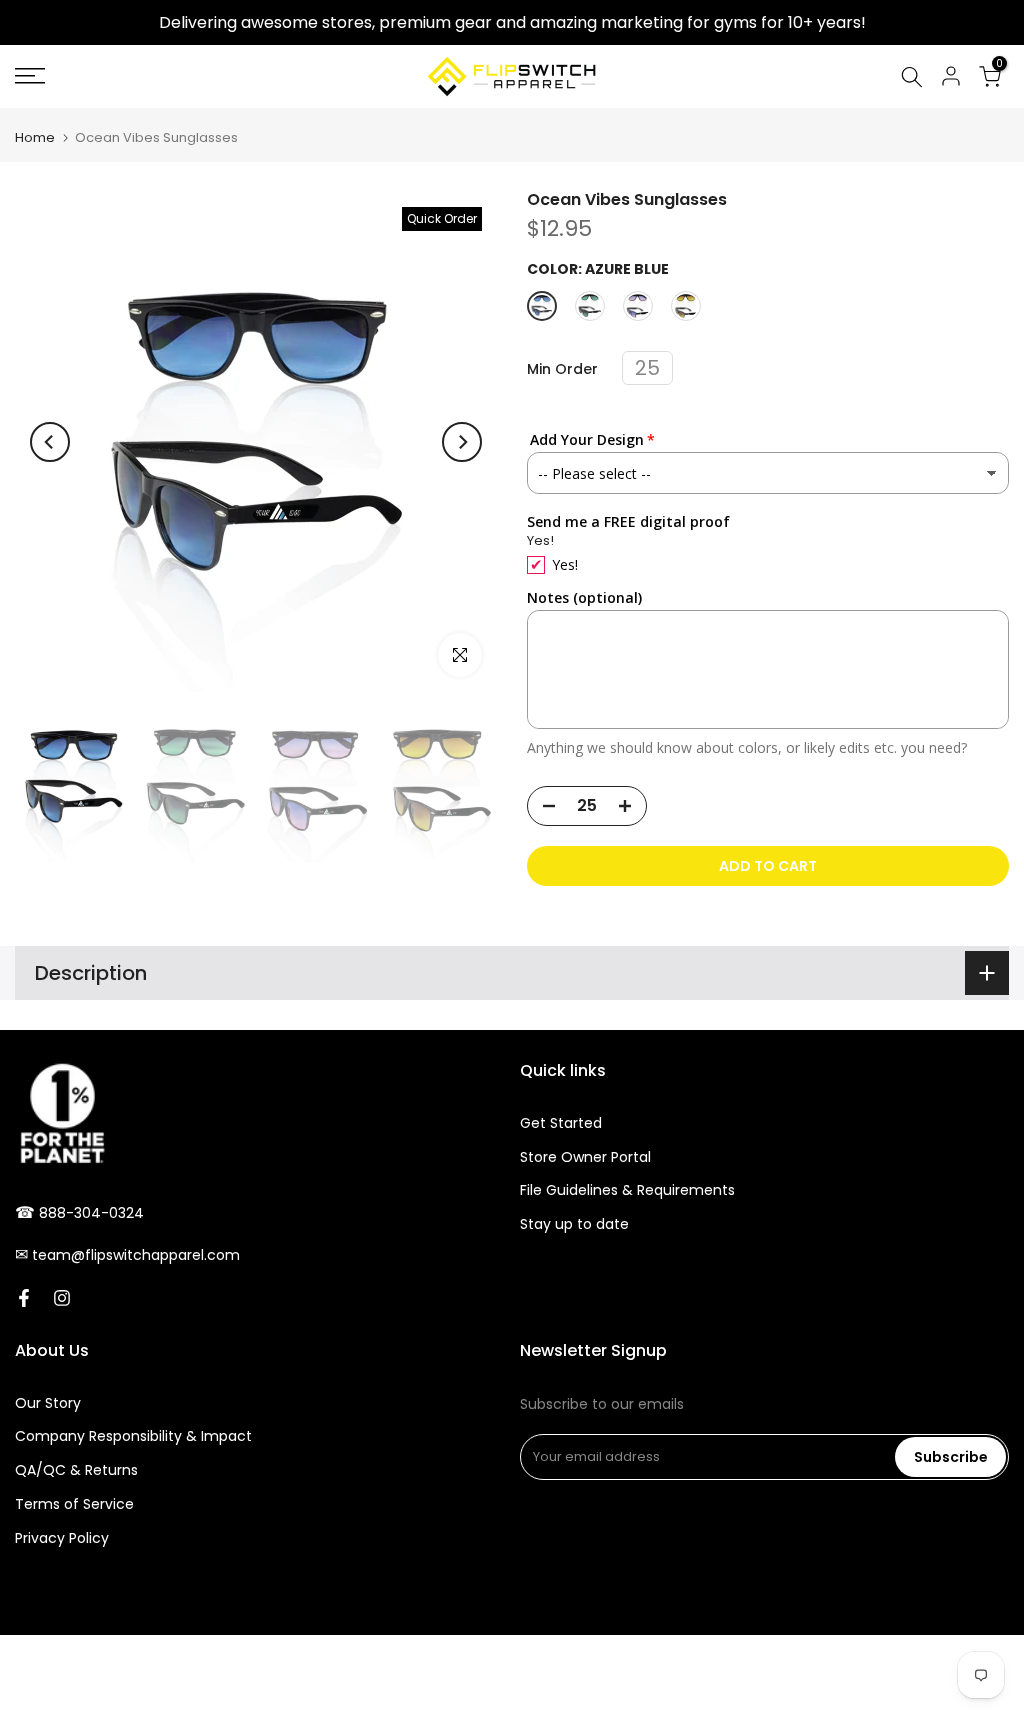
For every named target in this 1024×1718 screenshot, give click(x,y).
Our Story (48, 1403)
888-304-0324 (91, 1213)
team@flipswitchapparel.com (136, 1255)
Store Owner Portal (585, 1157)
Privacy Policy (62, 1538)
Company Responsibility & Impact (133, 1436)
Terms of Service (74, 1504)
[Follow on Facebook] (24, 1298)
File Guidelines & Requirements (627, 1190)
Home (35, 137)
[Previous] (50, 442)
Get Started (561, 1123)
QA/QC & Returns (76, 1470)
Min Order (562, 369)
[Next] (462, 442)
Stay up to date (574, 1224)
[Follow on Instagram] (62, 1298)
